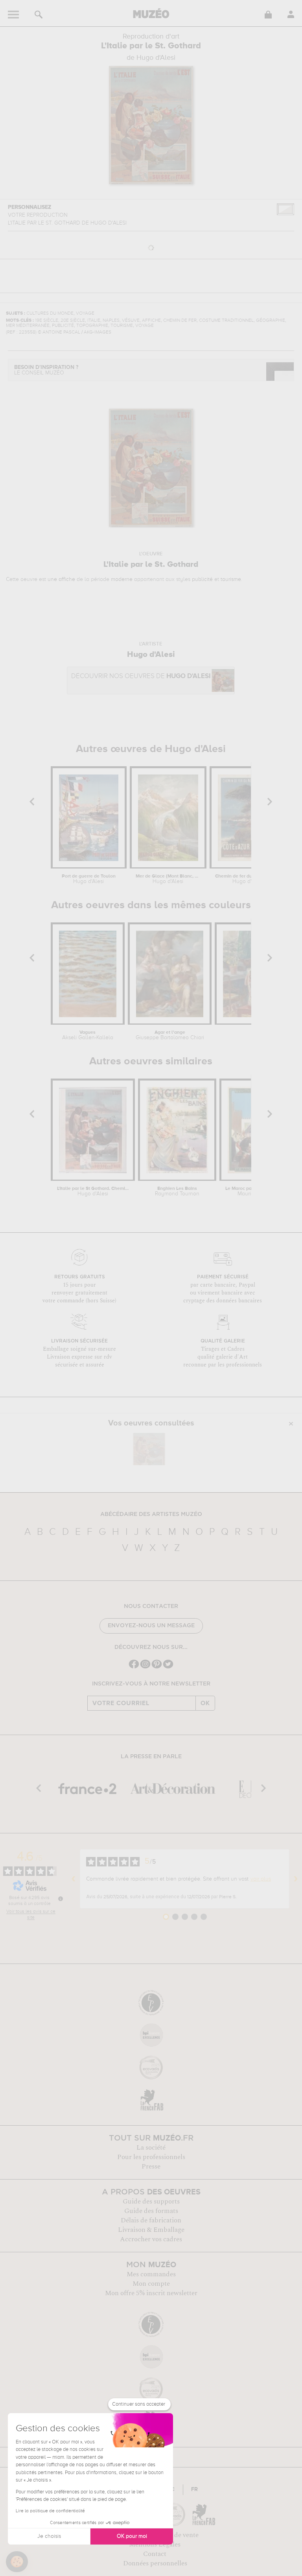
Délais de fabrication (151, 2220)
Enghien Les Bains (177, 1191)
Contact (155, 2554)
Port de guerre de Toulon (89, 879)
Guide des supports (151, 2202)
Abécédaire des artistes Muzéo (151, 1514)
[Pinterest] (157, 1668)
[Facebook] (134, 1668)
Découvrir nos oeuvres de (141, 676)
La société (151, 2148)
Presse (151, 2167)
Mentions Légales (155, 2545)
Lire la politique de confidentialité (50, 2511)
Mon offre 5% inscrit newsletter (151, 2293)
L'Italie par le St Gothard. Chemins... (93, 1191)
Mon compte (151, 2284)
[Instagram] (145, 1668)
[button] (17, 2562)
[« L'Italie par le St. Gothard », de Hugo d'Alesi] (149, 1449)
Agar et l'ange (170, 1035)
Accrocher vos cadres (151, 2239)
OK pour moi (132, 2536)
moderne (122, 579)
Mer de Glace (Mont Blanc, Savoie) (168, 879)
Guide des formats (151, 2211)
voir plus (261, 1879)
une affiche (61, 579)
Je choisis (49, 2536)
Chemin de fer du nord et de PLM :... (248, 879)
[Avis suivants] (296, 1879)
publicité (202, 579)
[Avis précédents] (74, 1879)
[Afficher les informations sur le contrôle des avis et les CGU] (61, 1899)
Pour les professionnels (151, 2157)
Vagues (88, 1035)
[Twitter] (168, 1668)
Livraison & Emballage (151, 2230)
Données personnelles (155, 2563)
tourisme (231, 579)
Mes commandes (151, 2274)
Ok (205, 1703)
